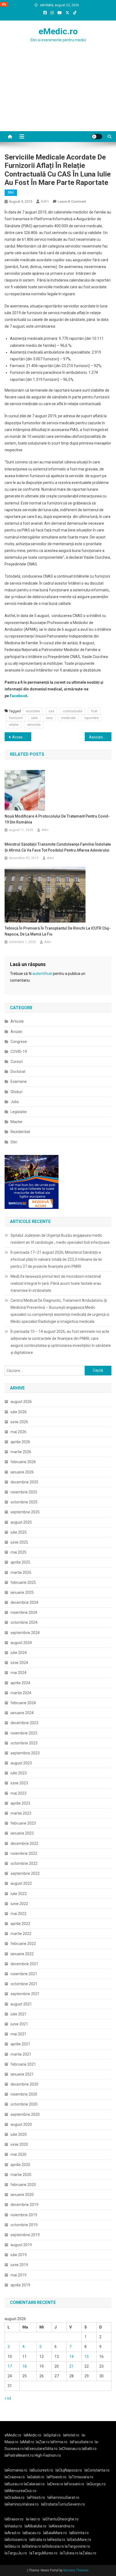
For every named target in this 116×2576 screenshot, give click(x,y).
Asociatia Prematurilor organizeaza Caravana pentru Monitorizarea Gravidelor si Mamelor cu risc (100, 737)
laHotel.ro (71, 2435)
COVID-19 (19, 1052)
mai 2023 (18, 1793)
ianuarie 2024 (22, 1713)
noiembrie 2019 (24, 2215)
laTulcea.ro (70, 2553)
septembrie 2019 (25, 2235)
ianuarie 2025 (22, 1592)
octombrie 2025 (24, 1502)
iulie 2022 (19, 1894)
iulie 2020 (19, 2134)
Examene (19, 1082)
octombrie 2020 (24, 2104)
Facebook (19, 696)
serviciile (34, 725)
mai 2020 (18, 2154)
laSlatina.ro (31, 2546)
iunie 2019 (19, 2265)
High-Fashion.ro (48, 2455)
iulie (34, 718)
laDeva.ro (55, 2484)
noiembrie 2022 (24, 1853)
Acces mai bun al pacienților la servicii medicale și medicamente (22, 737)
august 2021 (21, 2004)
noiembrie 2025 (24, 1492)
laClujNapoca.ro (69, 2470)
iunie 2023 (19, 1783)
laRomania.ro (16, 2470)
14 (71, 2357)
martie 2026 (21, 1452)
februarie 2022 (23, 1944)
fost (94, 711)
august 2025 (21, 1522)
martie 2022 (21, 1934)
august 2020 (21, 2124)
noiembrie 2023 (24, 1733)
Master (17, 1122)
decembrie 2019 (24, 2205)
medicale (68, 718)
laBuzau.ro (14, 2484)
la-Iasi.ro (33, 2519)
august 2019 (21, 2245)
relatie (14, 725)
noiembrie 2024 (24, 1612)
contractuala (73, 711)
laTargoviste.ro (77, 2546)
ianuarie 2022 (22, 1954)
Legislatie (19, 1112)
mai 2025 (18, 1552)
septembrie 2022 (25, 1873)
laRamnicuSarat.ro (63, 2497)
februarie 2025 (23, 1582)
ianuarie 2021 (22, 2074)
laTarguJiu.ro (17, 2553)
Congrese (19, 1042)
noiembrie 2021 (24, 1974)
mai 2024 (18, 1673)
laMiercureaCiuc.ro (21, 2491)
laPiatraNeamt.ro (19, 2455)
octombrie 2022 (24, 1863)
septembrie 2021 (25, 1994)
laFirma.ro (59, 2442)
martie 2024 (21, 1693)
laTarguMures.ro (43, 2553)
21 (71, 2366)
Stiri (11, 192)
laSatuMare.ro (79, 2540)
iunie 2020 (19, 2144)
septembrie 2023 (25, 1753)
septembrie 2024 (25, 1633)
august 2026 (21, 1402)
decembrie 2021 (24, 1964)
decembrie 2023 (24, 1723)
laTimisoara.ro (81, 2477)
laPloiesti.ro (57, 2477)
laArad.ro (12, 2533)
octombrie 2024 (24, 1622)
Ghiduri (16, 1092)
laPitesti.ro (36, 2497)
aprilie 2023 (20, 1803)
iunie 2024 (19, 1663)
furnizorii (16, 718)
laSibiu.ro (12, 2546)
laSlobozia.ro (53, 2546)
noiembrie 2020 (24, 2094)
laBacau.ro (32, 2533)
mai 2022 (18, 1914)
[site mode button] (97, 137)
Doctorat (18, 1072)
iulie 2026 (19, 1412)
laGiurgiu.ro (97, 2484)
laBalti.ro (89, 2449)
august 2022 (21, 1883)
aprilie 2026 (20, 1442)
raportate (91, 718)
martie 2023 (21, 1813)
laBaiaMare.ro (55, 2533)
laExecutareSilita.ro (41, 2449)
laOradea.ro (15, 2497)
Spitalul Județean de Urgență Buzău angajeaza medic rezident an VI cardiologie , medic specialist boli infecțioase (60, 1239)
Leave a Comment (72, 201)
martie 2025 (21, 1572)
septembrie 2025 (25, 1512)
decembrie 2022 (24, 1843)
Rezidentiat (20, 1132)
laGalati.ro (36, 2477)
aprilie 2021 (20, 2044)
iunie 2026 (19, 1422)
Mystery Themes (76, 2570)
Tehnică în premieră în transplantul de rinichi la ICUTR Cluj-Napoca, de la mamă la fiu (58, 931)
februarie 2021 (23, 2064)
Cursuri (17, 1062)
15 (87, 2357)
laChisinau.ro (70, 2449)
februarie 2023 (23, 1823)
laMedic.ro (33, 2435)
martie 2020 (21, 2175)
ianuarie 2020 (22, 2195)
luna (49, 718)
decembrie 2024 (24, 1602)
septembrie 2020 (25, 2114)
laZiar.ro (43, 2442)
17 (10, 2366)
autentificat (42, 974)
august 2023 (21, 1763)
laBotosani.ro (16, 2540)
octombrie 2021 (24, 1984)
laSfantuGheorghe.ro (61, 2519)
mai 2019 (18, 2275)
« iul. (8, 2398)
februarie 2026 (23, 1462)
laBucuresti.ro (41, 2470)
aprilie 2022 (20, 1924)
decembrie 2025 (24, 1482)
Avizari (16, 1032)
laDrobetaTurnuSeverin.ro (63, 2504)
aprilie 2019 (20, 2285)
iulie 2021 (19, 2014)
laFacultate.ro (81, 2442)
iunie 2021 (19, 2024)
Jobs (15, 1102)
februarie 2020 (23, 2185)
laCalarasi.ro (34, 2484)
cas (51, 711)
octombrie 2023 (24, 1743)
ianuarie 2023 (22, 1833)
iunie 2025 (19, 1542)
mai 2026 (18, 1432)
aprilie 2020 (20, 2165)
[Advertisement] (58, 97)
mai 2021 (18, 2034)
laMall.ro (27, 2442)
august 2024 (21, 1643)
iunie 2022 (19, 1904)
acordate (33, 711)
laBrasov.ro (14, 2519)
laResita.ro (56, 2540)
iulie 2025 (19, 1532)
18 (25, 2366)
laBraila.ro (38, 2540)
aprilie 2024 (20, 1683)
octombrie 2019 (24, 2225)
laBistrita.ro (79, 2533)
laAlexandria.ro (62, 2526)
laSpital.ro (52, 2435)
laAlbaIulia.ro (35, 2526)
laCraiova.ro (15, 2477)
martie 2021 (21, 2054)
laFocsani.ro (74, 2484)
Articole (17, 1021)
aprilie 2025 (20, 1562)
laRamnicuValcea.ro (22, 2504)
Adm (45, 201)
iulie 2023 (19, 1773)
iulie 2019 (19, 2255)
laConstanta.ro (97, 2470)
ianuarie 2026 (22, 1472)
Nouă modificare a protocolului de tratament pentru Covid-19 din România (57, 819)
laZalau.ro (88, 2553)
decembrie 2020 (24, 2084)
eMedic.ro (58, 31)
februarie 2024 (23, 1703)
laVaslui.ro (15, 2526)
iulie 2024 (19, 1653)
